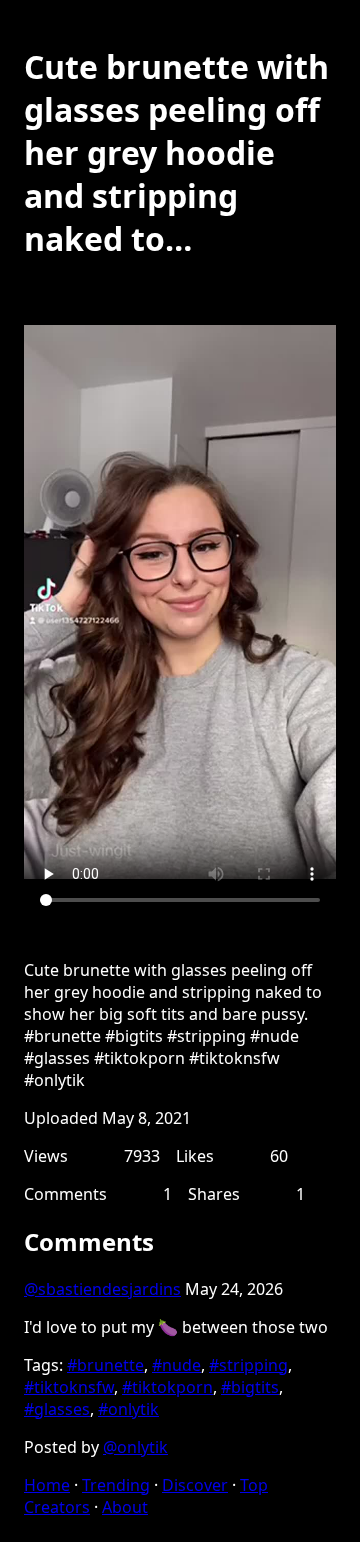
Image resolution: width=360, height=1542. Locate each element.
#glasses (57, 1409)
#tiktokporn (167, 1387)
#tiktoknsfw (69, 1387)
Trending (116, 1485)
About (125, 1507)
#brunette (105, 1365)
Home (47, 1485)
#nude (176, 1365)
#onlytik (128, 1409)
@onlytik (135, 1447)
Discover (195, 1485)
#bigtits (250, 1387)
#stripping (248, 1365)
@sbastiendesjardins (102, 1289)
